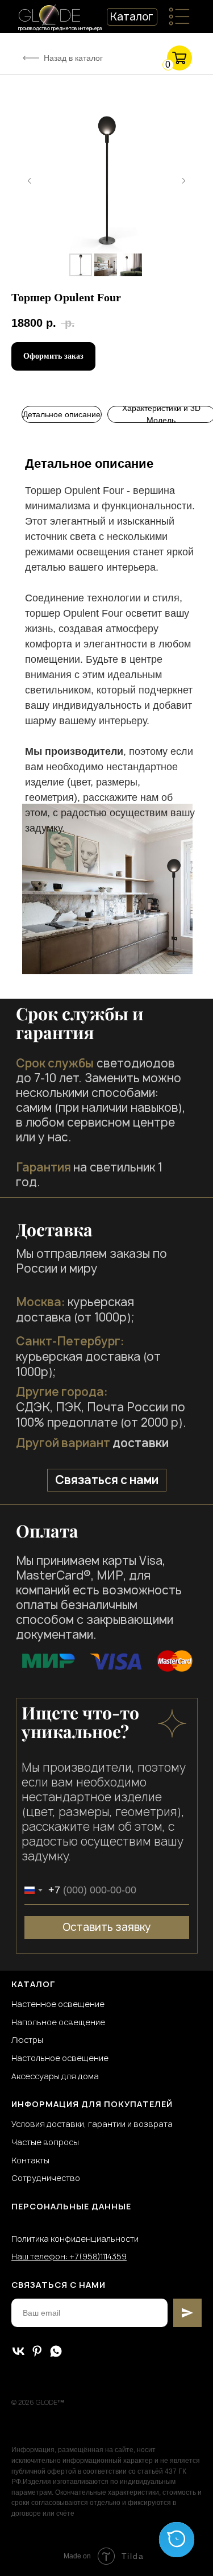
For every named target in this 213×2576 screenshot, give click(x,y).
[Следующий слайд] (183, 181)
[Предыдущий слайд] (30, 181)
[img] (179, 16)
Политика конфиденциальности (75, 2239)
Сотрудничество (46, 2178)
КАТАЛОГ (34, 1984)
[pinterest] (37, 2351)
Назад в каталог (73, 58)
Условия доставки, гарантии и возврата (92, 2124)
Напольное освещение (58, 2022)
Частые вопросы (45, 2142)
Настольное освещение (60, 2058)
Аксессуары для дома (55, 2076)
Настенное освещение (58, 2004)
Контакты (30, 2160)
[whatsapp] (56, 2351)
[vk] (18, 2351)
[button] (107, 1480)
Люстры (27, 2040)
